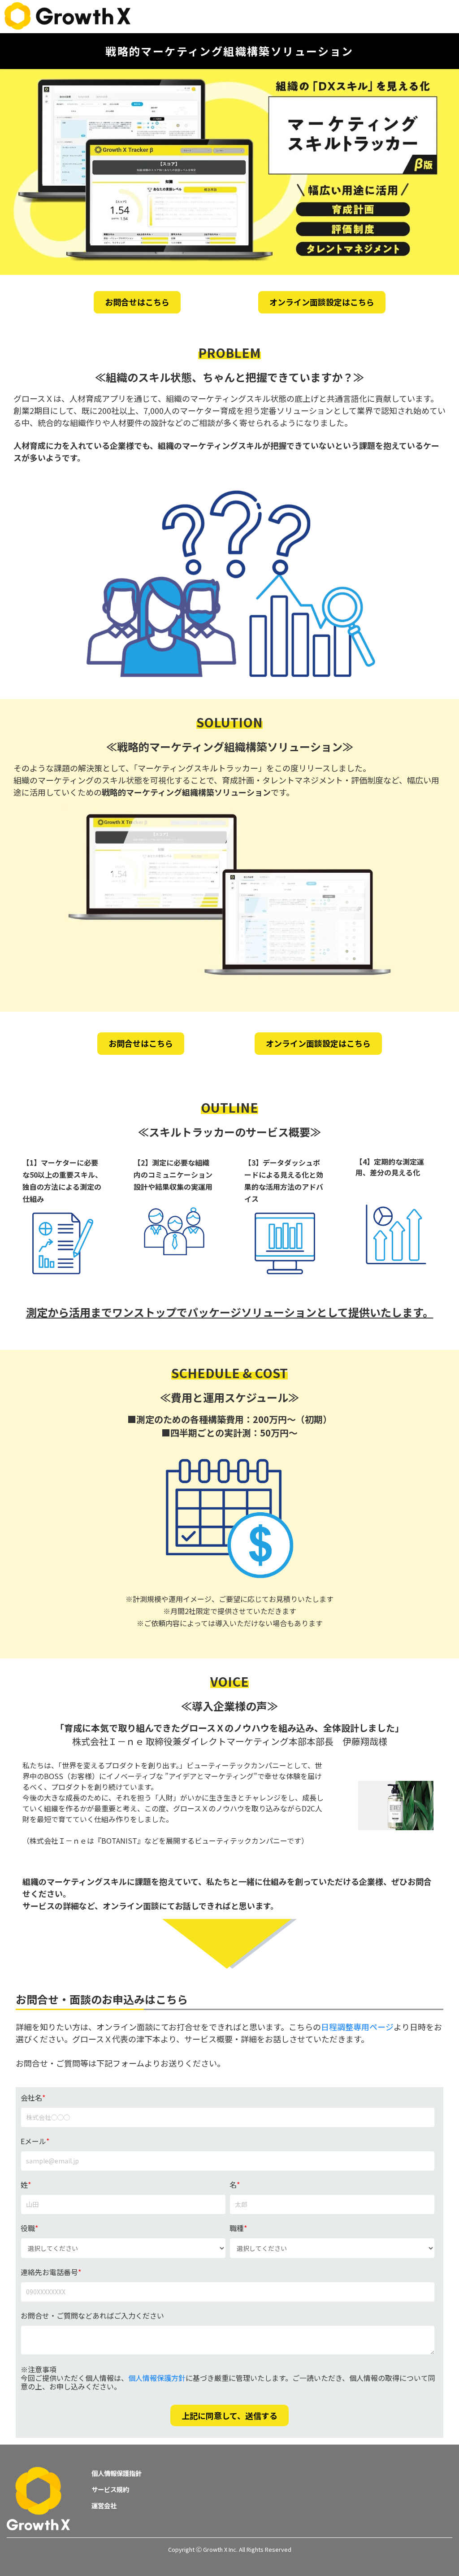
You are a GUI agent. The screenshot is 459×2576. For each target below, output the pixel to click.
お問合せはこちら (137, 302)
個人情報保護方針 (157, 2378)
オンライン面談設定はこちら (322, 302)
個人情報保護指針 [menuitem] (117, 2473)
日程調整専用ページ (357, 2027)
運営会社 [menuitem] (104, 2505)
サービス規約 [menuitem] (110, 2489)
